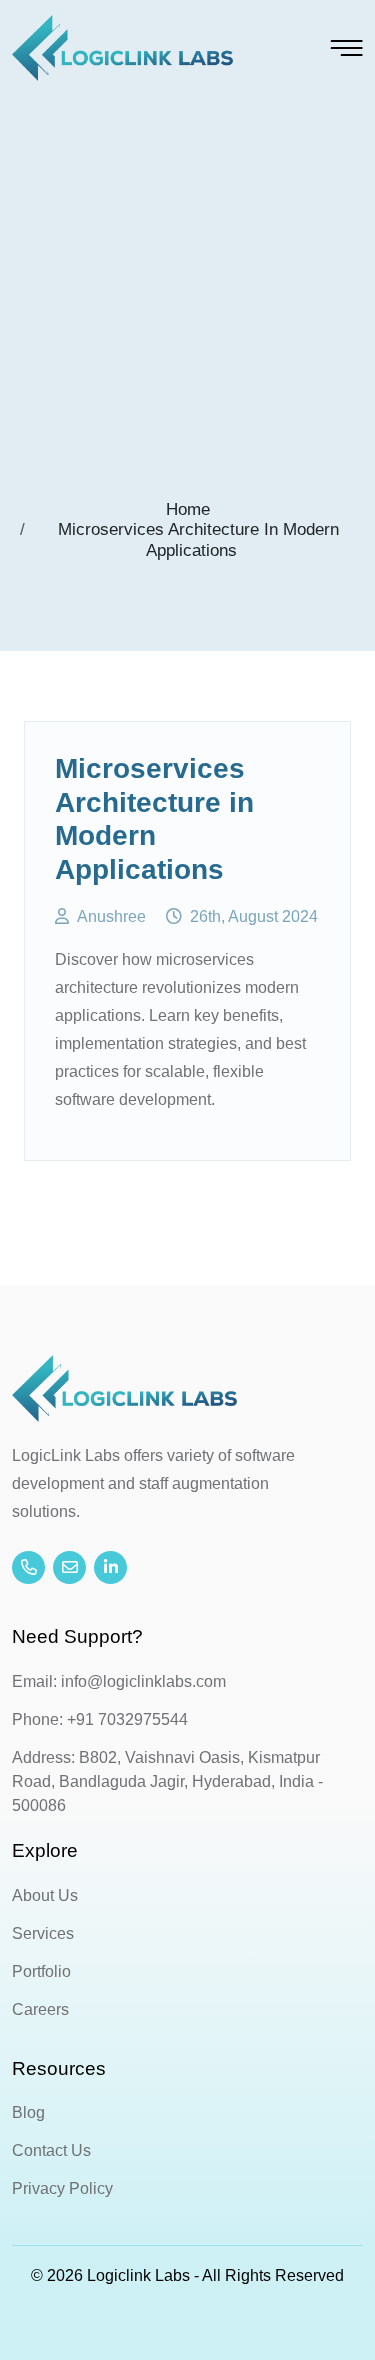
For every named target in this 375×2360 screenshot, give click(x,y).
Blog (28, 2112)
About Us (45, 1895)
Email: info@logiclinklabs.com (119, 1681)
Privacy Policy (62, 2188)
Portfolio (41, 1971)
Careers (40, 2009)
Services (43, 1933)
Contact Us (51, 2150)
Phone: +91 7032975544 (100, 1719)
